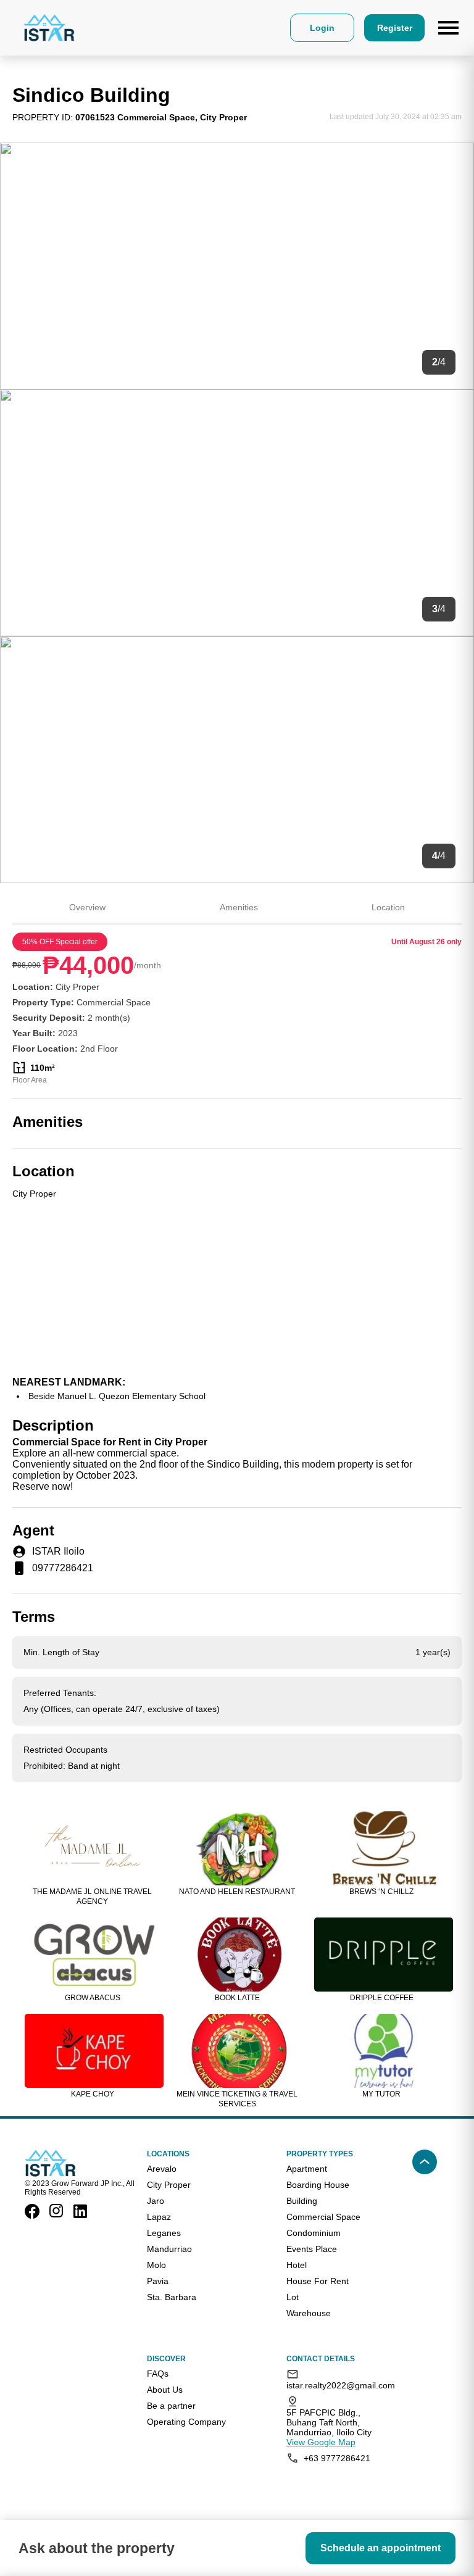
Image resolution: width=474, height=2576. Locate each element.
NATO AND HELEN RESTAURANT (237, 1892)
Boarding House (318, 2185)
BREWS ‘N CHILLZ (381, 1892)
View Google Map (321, 2442)
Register (395, 28)
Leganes (164, 2233)
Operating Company (186, 2422)
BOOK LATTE (237, 1998)
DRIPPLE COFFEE (382, 1998)
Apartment (307, 2169)
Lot (293, 2297)
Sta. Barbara (172, 2297)
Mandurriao (169, 2249)
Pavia (158, 2281)
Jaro (156, 2201)
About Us (165, 2390)
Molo (156, 2265)
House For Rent (318, 2281)
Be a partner (171, 2406)
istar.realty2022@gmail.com (337, 2385)
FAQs (158, 2374)
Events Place (312, 2249)
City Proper (169, 2185)
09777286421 (63, 1568)
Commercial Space (323, 2217)
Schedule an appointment (380, 2548)
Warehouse (309, 2313)
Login (322, 28)
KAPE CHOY (93, 2094)
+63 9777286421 (337, 2458)
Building (302, 2201)
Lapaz (159, 2217)
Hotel (297, 2265)
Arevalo (162, 2169)
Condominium (314, 2233)
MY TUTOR (381, 2094)
